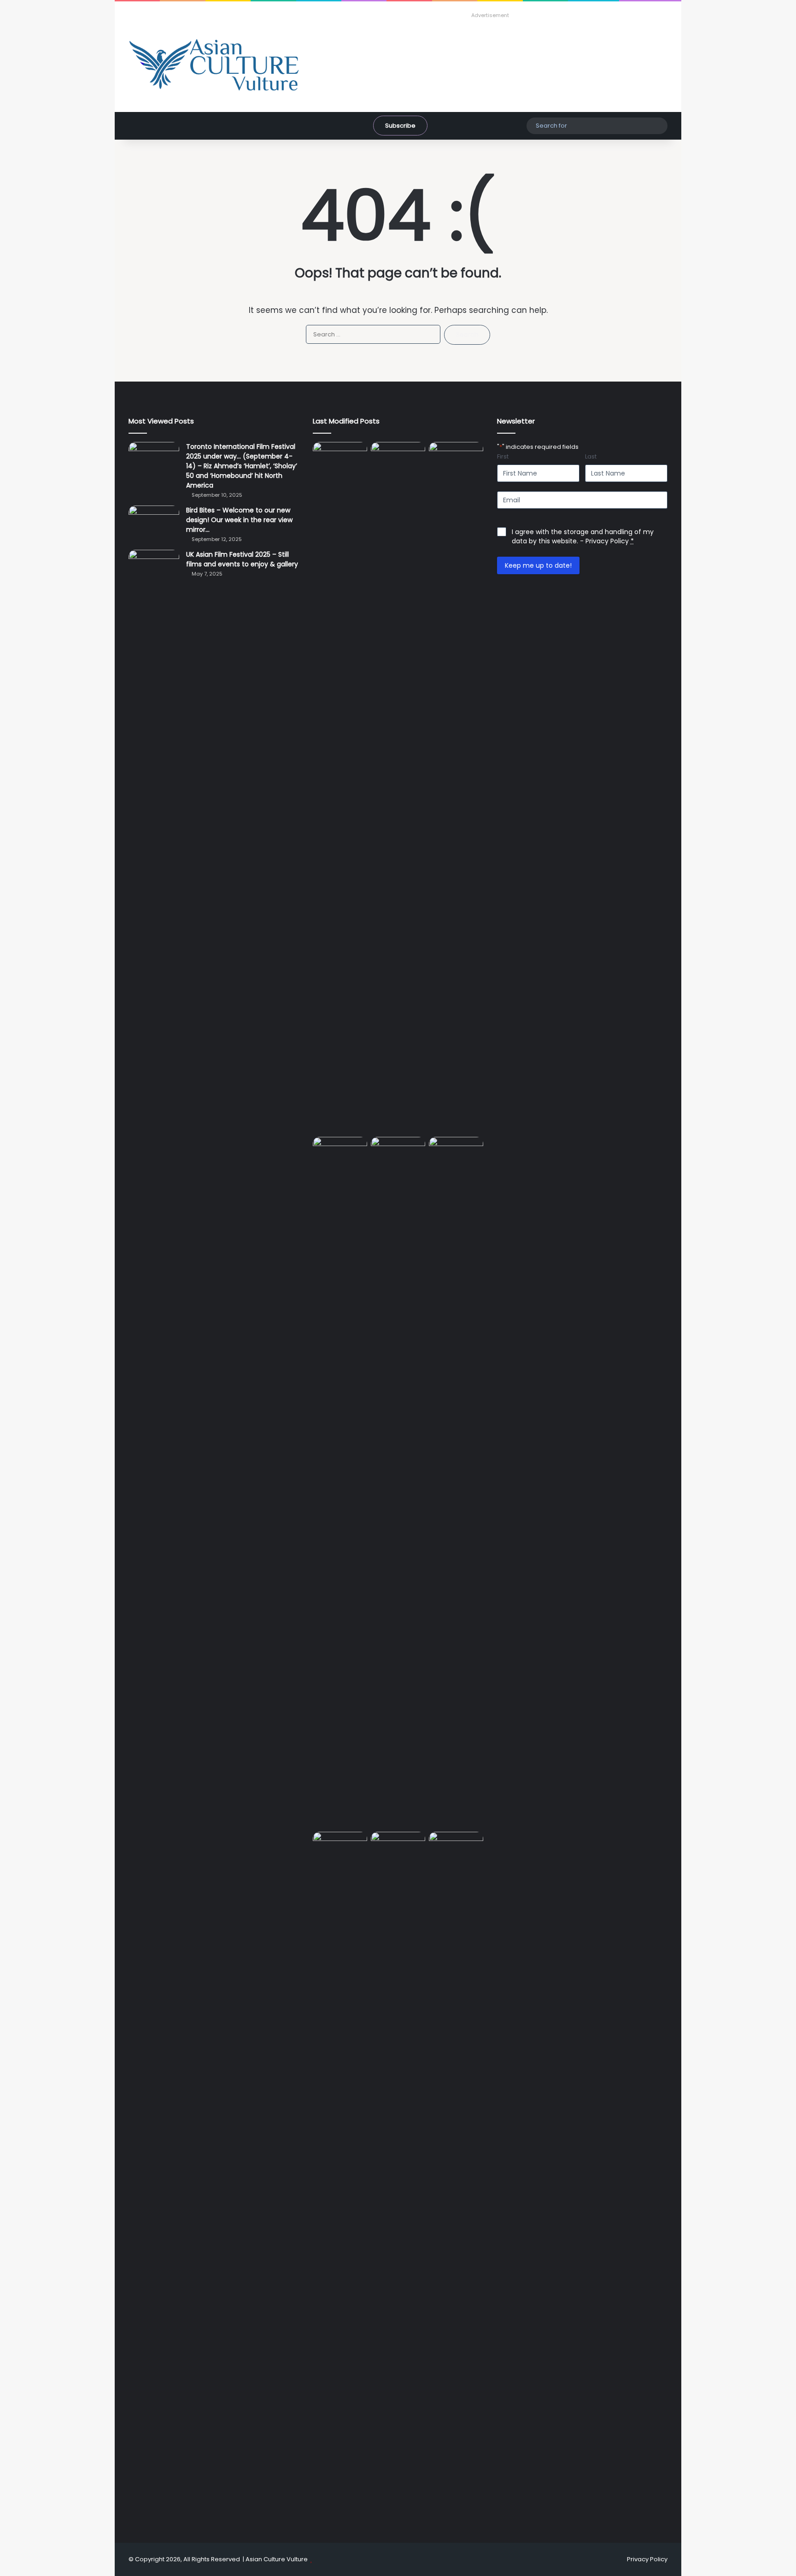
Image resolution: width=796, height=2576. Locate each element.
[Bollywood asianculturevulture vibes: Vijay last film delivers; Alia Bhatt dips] (398, 1152)
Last (591, 457)
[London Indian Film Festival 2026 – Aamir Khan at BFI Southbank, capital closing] (456, 2177)
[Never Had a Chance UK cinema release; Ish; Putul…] (340, 1482)
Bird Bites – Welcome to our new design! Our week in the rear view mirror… (239, 520)
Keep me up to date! (538, 565)
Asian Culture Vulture (277, 2559)
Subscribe (400, 126)
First (503, 457)
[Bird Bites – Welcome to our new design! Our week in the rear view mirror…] (154, 523)
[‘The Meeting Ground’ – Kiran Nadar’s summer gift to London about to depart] (456, 788)
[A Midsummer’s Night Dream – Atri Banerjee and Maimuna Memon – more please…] (398, 1847)
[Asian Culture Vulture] (214, 66)
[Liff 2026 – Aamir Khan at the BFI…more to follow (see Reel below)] (340, 1850)
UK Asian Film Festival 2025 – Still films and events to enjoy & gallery (242, 559)
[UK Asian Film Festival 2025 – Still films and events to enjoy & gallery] (154, 567)
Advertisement (490, 15)
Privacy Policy (607, 541)
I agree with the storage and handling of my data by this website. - (583, 536)
